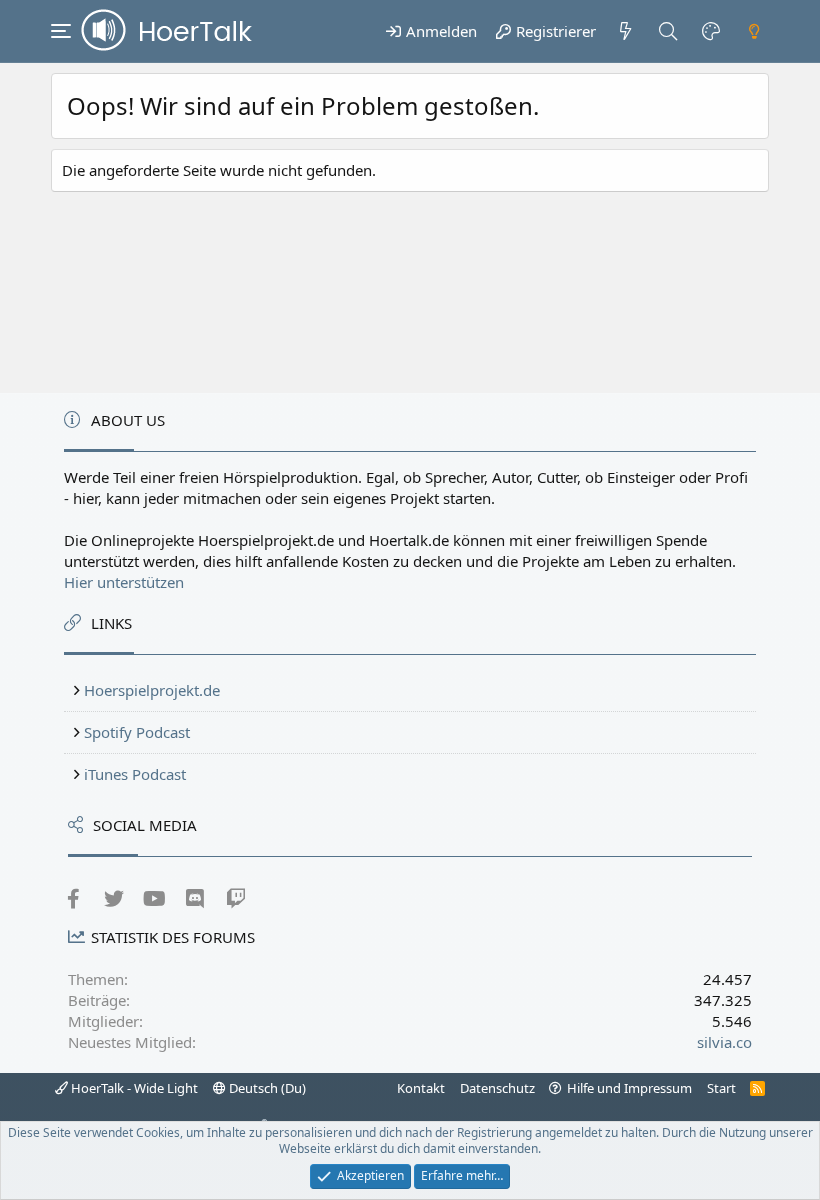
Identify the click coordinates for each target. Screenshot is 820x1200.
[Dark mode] (754, 31)
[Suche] (668, 31)
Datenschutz (497, 1088)
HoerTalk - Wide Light (133, 1088)
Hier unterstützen (124, 582)
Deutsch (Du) (266, 1088)
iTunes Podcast (135, 774)
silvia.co (724, 1042)
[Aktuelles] (625, 31)
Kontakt (421, 1088)
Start (721, 1088)
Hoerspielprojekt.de (152, 690)
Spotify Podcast (137, 732)
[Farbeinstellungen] (711, 31)
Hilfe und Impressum (629, 1088)
